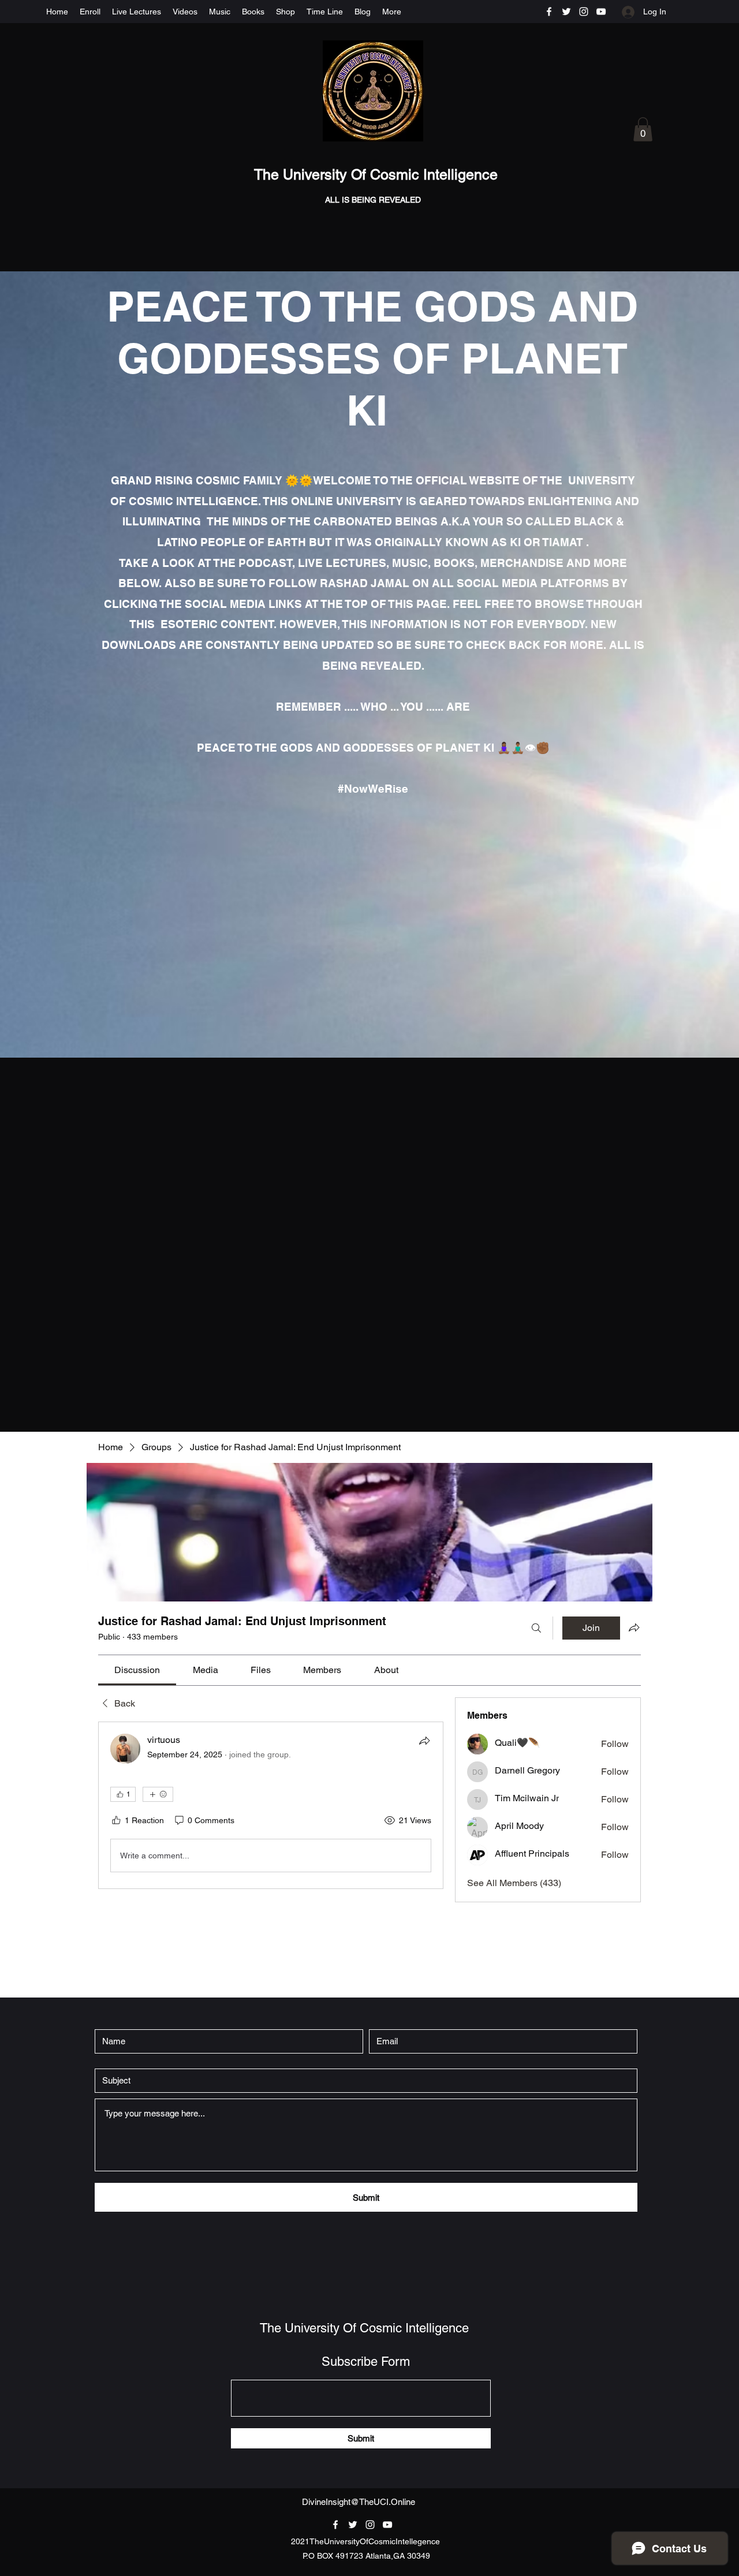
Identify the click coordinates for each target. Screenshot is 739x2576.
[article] (271, 1805)
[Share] (424, 1741)
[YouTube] (601, 12)
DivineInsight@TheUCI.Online (359, 2502)
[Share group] (634, 1627)
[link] (137, 1670)
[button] (643, 129)
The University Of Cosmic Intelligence (378, 175)
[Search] (536, 1628)
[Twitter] (566, 12)
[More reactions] (158, 1794)
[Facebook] (549, 12)
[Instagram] (584, 12)
